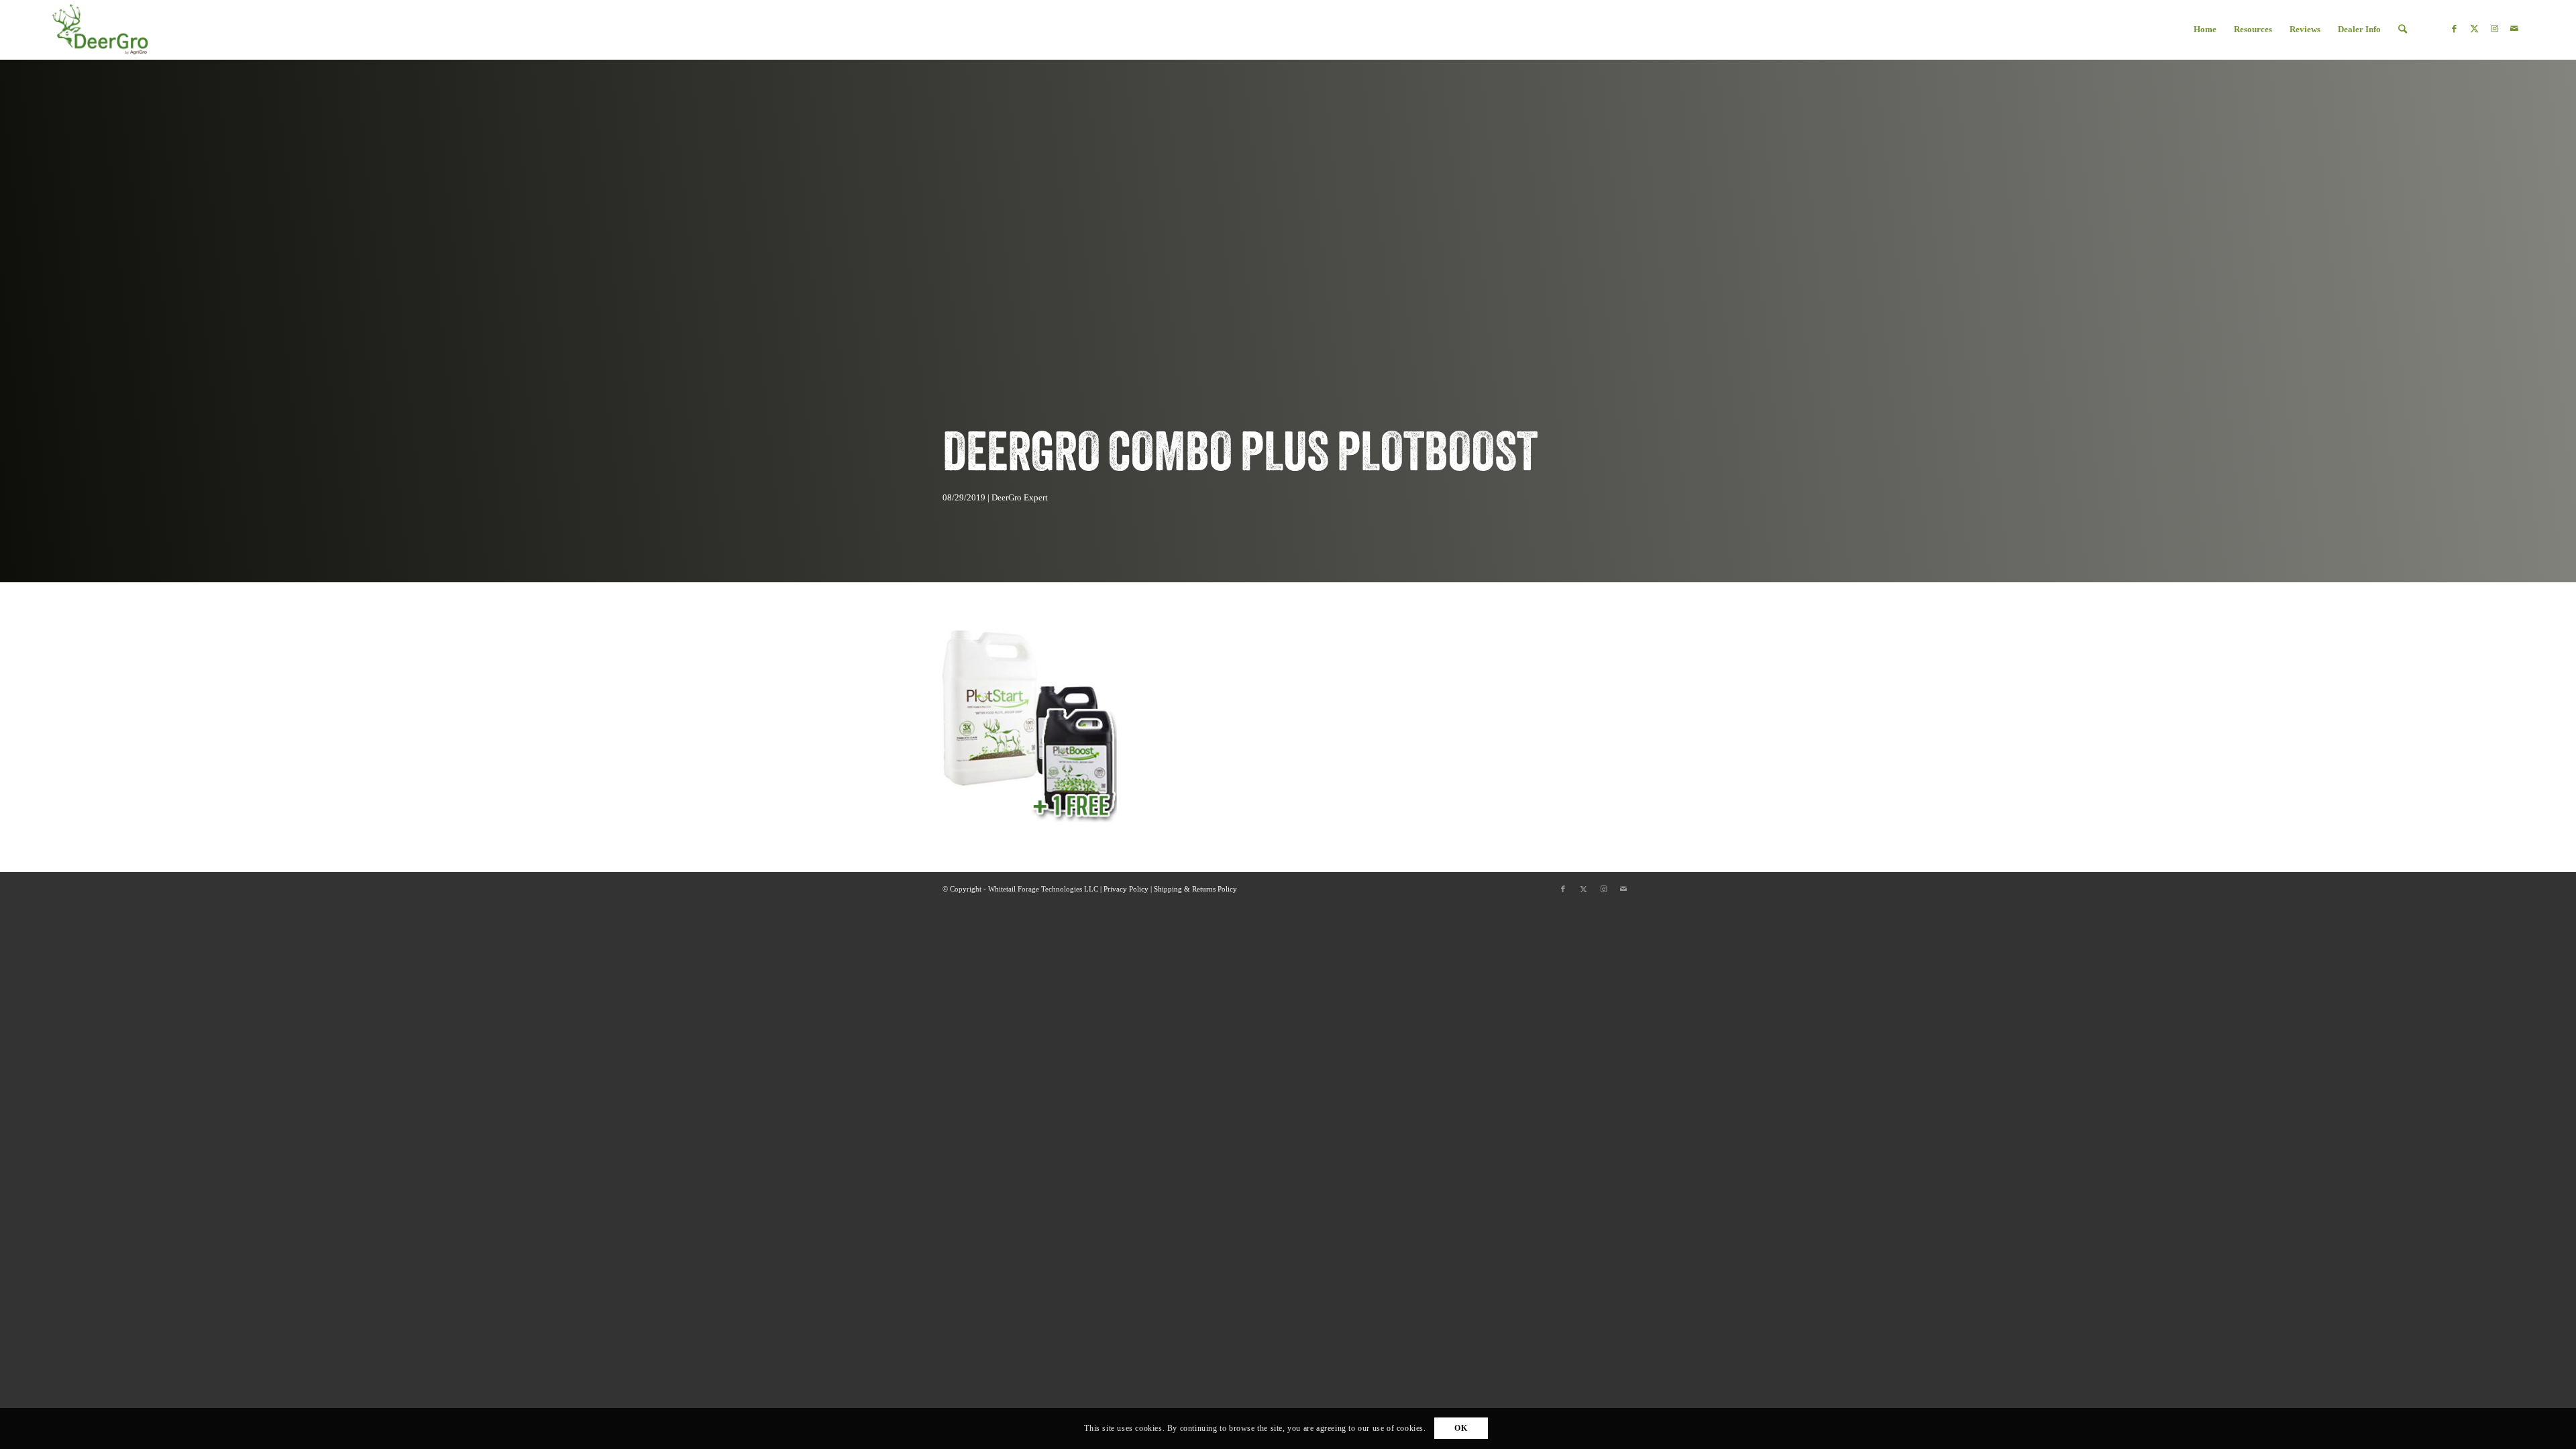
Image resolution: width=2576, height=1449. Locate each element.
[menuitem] (2205, 30)
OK (1461, 1429)
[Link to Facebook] (2454, 29)
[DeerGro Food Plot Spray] (100, 29)
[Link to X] (2474, 29)
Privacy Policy (1126, 889)
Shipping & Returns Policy (1195, 889)
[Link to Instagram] (2494, 29)
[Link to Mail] (2514, 29)
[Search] (2403, 30)
